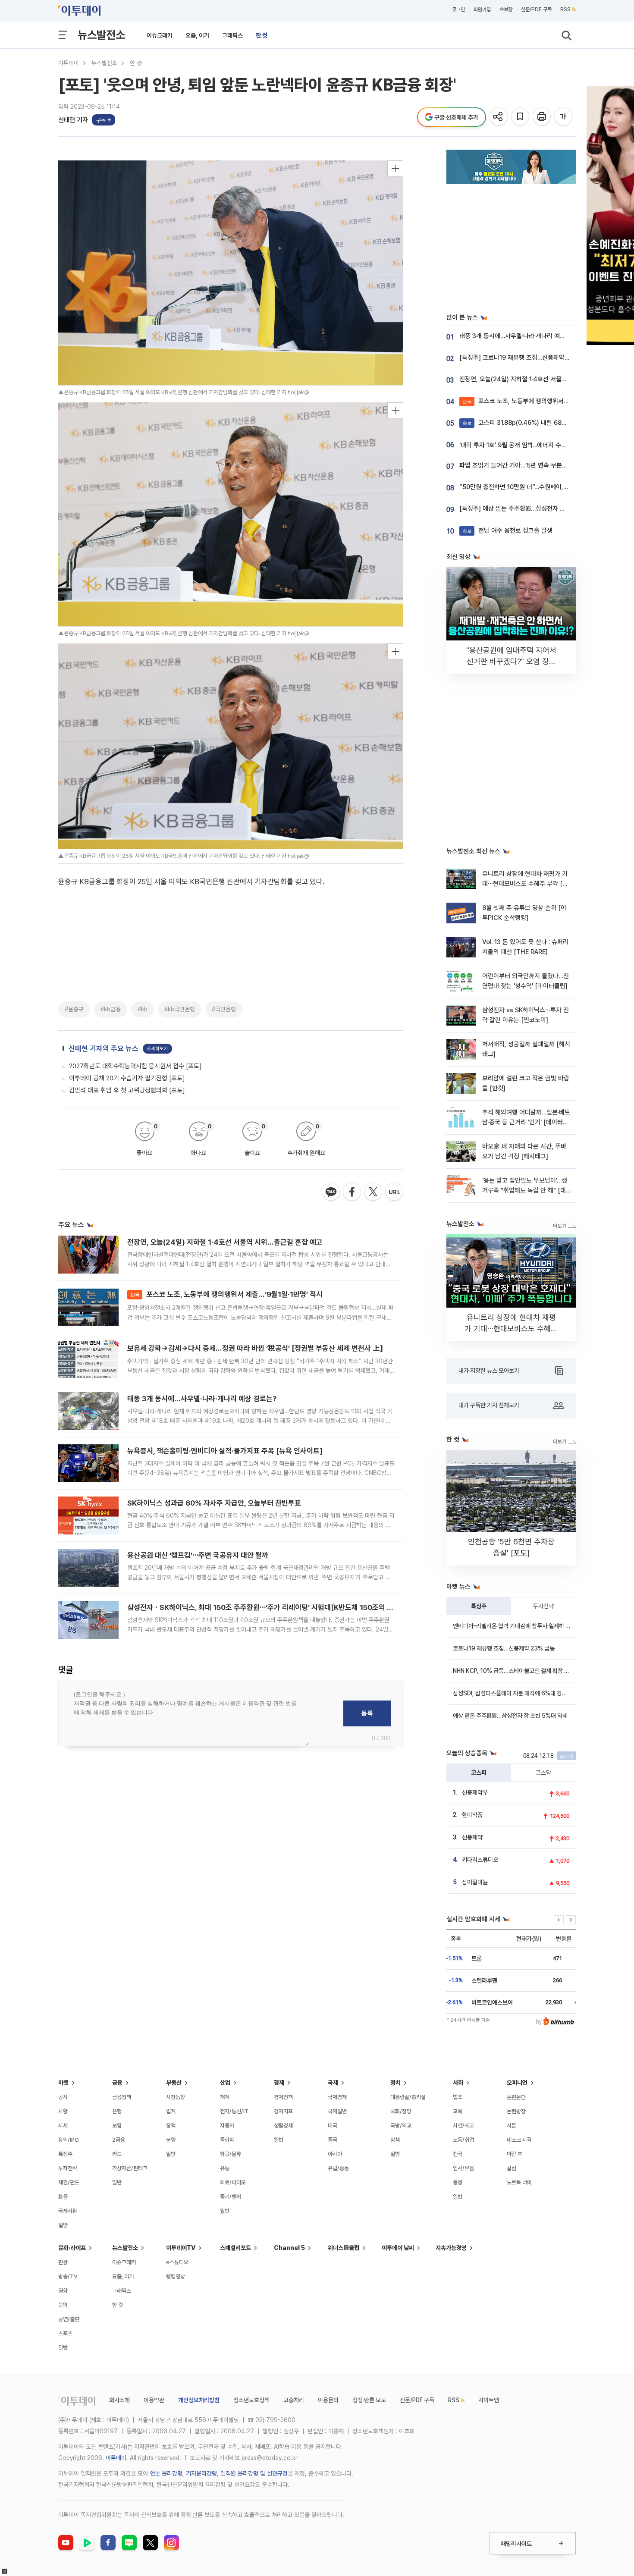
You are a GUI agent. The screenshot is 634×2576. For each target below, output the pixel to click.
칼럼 (512, 2168)
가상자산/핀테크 (130, 2168)
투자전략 (543, 1606)
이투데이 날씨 (398, 2248)
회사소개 (119, 2400)
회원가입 (482, 9)
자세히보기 (157, 1049)
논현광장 (516, 2111)
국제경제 (337, 2097)
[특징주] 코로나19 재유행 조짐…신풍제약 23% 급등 (526, 358)
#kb (143, 1009)
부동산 (174, 2083)
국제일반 (337, 2111)
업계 (171, 2111)
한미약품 (472, 1815)
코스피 (479, 1773)
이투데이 (69, 63)
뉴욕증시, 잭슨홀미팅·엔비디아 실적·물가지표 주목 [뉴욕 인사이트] (225, 1451)
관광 (63, 2262)
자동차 (227, 2126)
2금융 (119, 2140)
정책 (171, 2126)
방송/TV (68, 2276)
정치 (395, 2083)
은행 (117, 2111)
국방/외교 (401, 2126)
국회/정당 (401, 2111)
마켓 (63, 2083)
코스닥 (543, 1773)
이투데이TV (181, 2248)
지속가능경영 (451, 2248)
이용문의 (328, 2400)
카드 (117, 2154)
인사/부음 (463, 2168)
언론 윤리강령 (166, 2473)
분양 (171, 2140)
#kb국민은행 (180, 1009)
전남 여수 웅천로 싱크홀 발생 (507, 530)
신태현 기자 (73, 120)
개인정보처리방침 (199, 2400)
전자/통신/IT (234, 2111)
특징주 (479, 1606)
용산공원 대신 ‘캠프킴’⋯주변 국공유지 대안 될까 (198, 1555)
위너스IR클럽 (344, 2248)
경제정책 (283, 2097)
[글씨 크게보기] (564, 117)
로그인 (458, 9)
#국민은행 (224, 1009)
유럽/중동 (338, 2168)
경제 (279, 2083)
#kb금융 (111, 1009)
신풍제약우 (475, 1792)
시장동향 (176, 2097)
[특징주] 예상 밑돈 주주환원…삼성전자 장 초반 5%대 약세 (534, 508)
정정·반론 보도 (369, 2400)
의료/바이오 (233, 2182)
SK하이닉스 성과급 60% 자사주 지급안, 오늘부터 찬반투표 (214, 1503)
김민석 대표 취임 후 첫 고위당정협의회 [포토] (127, 1090)
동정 (458, 2182)
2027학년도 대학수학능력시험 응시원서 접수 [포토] (135, 1066)
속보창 (506, 9)
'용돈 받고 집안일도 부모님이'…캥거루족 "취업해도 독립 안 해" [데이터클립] (527, 1191)
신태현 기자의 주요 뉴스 (104, 1048)
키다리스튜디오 (480, 1860)
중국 (333, 2140)
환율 (63, 2197)
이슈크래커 (160, 35)
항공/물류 (231, 2154)
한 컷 (262, 35)
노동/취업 (463, 2140)
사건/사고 (463, 2126)
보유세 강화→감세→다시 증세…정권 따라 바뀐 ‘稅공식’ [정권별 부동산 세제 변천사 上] (255, 1348)
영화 (63, 2291)
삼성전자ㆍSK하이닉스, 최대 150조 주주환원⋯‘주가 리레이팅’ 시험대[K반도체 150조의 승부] (265, 1607)
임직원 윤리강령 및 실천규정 (254, 2473)
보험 (117, 2126)
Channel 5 (289, 2248)
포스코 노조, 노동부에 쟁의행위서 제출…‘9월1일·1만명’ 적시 (226, 1294)
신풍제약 (472, 1837)
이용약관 (154, 2400)
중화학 (227, 2140)
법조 (458, 2097)
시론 (512, 2126)
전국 (458, 2154)
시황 (63, 2111)
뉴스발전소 (101, 35)
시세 (63, 2126)
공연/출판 (69, 2319)
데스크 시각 (519, 2140)
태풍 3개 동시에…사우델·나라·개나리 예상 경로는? (202, 1399)
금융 (117, 2083)
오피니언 (517, 2083)
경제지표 (283, 2111)
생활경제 (283, 2126)
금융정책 (122, 2097)
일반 (63, 2225)
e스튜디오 (177, 2262)
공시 (63, 2097)
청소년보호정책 (251, 2400)
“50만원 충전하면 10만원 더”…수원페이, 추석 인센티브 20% (537, 487)
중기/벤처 (231, 2197)
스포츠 (65, 2333)
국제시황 (68, 2211)
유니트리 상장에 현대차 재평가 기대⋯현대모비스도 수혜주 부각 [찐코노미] (525, 884)
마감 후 (515, 2154)
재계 (225, 2097)
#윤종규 (74, 1009)
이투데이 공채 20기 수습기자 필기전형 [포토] (127, 1078)
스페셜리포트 (235, 2248)
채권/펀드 (69, 2182)
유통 (225, 2168)
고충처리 (294, 2400)
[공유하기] (499, 117)
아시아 (335, 2154)
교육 (458, 2111)
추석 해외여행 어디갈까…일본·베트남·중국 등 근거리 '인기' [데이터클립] (526, 1122)
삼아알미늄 (475, 1882)
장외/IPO (69, 2140)
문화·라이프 (72, 2248)
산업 (225, 2083)
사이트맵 (489, 2400)
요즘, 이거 (197, 35)
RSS (565, 9)
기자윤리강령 (201, 2473)
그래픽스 (232, 35)
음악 (63, 2305)
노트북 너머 (519, 2182)
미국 (333, 2126)
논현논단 (516, 2097)
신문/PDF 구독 (536, 9)
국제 (333, 2083)
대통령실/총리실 (408, 2097)
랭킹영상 (176, 2276)
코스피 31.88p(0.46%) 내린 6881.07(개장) (527, 423)
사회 (458, 2083)
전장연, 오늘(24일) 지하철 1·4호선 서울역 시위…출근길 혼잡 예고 (225, 1242)
